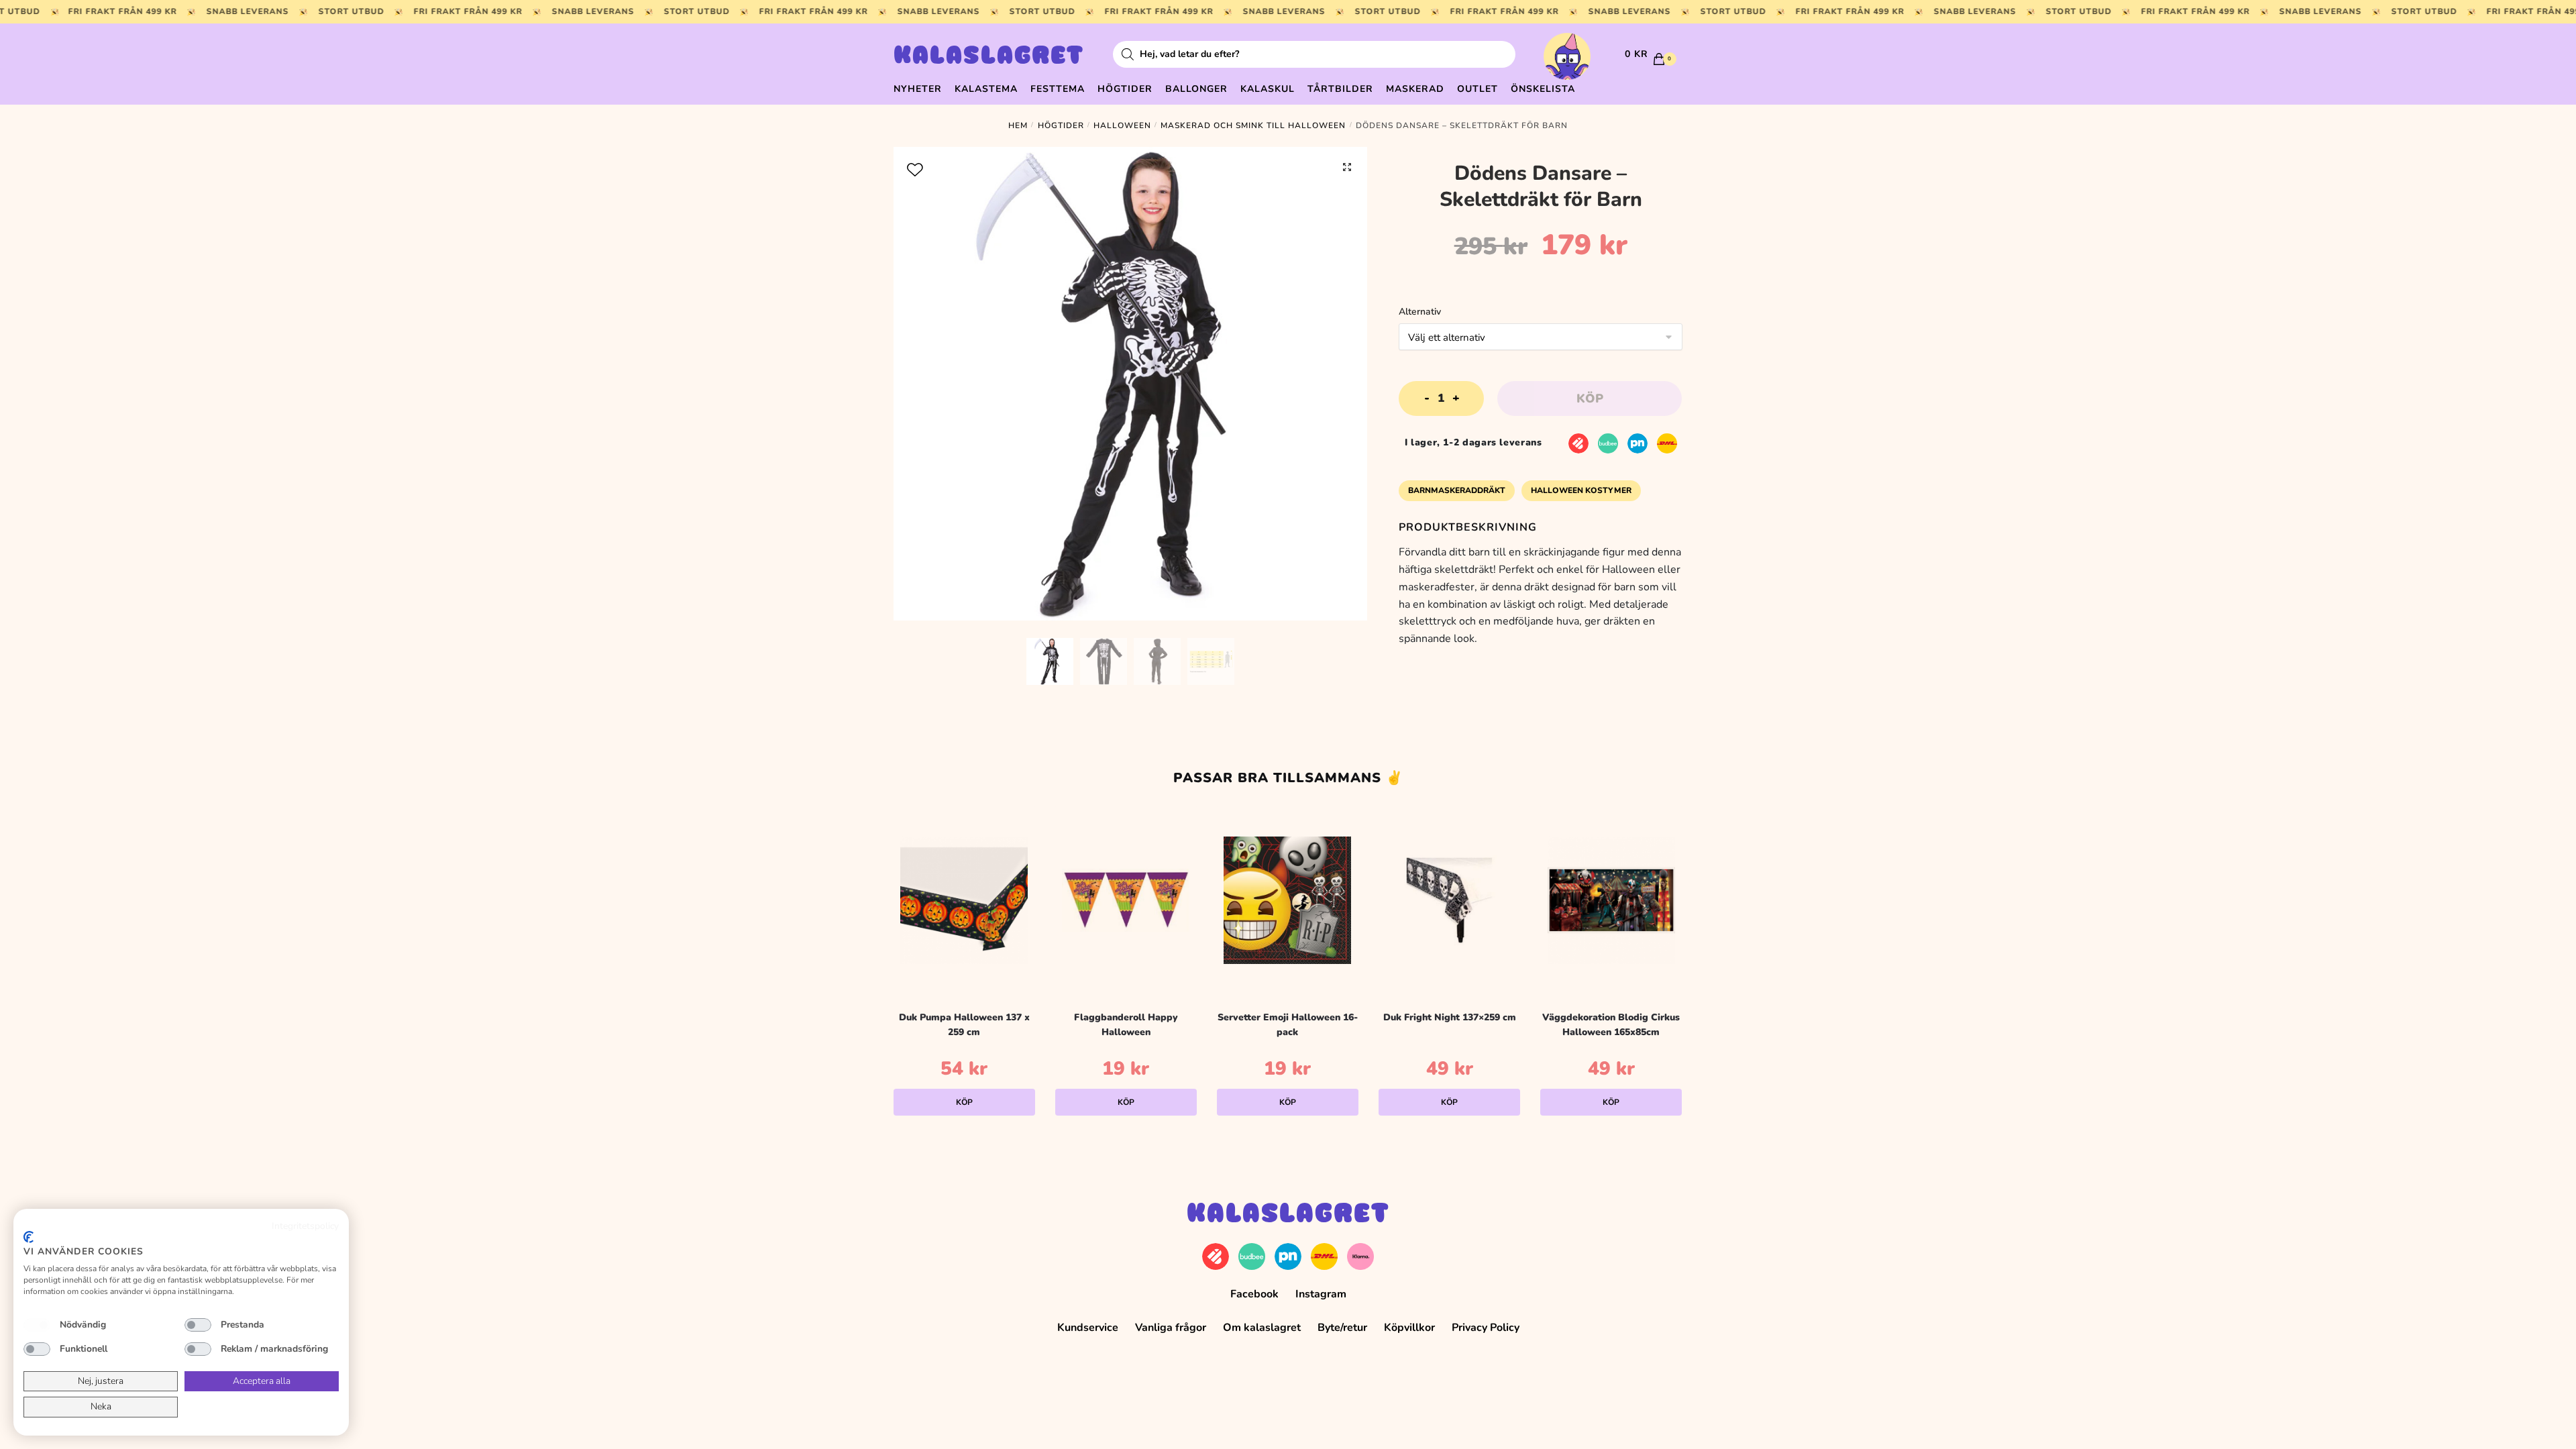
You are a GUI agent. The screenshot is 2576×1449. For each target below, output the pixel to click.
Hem (1018, 125)
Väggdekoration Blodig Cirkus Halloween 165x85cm (1611, 1025)
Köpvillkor (1409, 1328)
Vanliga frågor (1171, 1328)
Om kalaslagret (1262, 1328)
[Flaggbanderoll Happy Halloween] (1126, 900)
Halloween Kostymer (1581, 490)
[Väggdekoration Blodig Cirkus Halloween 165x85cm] (1611, 900)
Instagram (1321, 1294)
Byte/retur (1342, 1328)
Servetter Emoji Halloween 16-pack (1288, 1025)
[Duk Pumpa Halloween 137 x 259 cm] (964, 900)
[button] (1347, 167)
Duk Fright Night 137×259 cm (1450, 1017)
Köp (1590, 398)
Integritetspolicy (305, 1226)
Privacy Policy (1486, 1328)
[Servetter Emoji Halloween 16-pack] (1288, 900)
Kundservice (1088, 1328)
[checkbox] (37, 1325)
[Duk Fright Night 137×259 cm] (1449, 900)
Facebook (1254, 1294)
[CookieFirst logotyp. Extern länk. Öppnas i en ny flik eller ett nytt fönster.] (29, 1237)
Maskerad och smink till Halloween (1253, 125)
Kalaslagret (989, 57)
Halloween (1122, 125)
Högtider (1061, 125)
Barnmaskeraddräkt (1457, 490)
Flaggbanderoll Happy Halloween (1126, 1025)
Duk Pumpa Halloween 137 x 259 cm (964, 1025)
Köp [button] (964, 1102)
